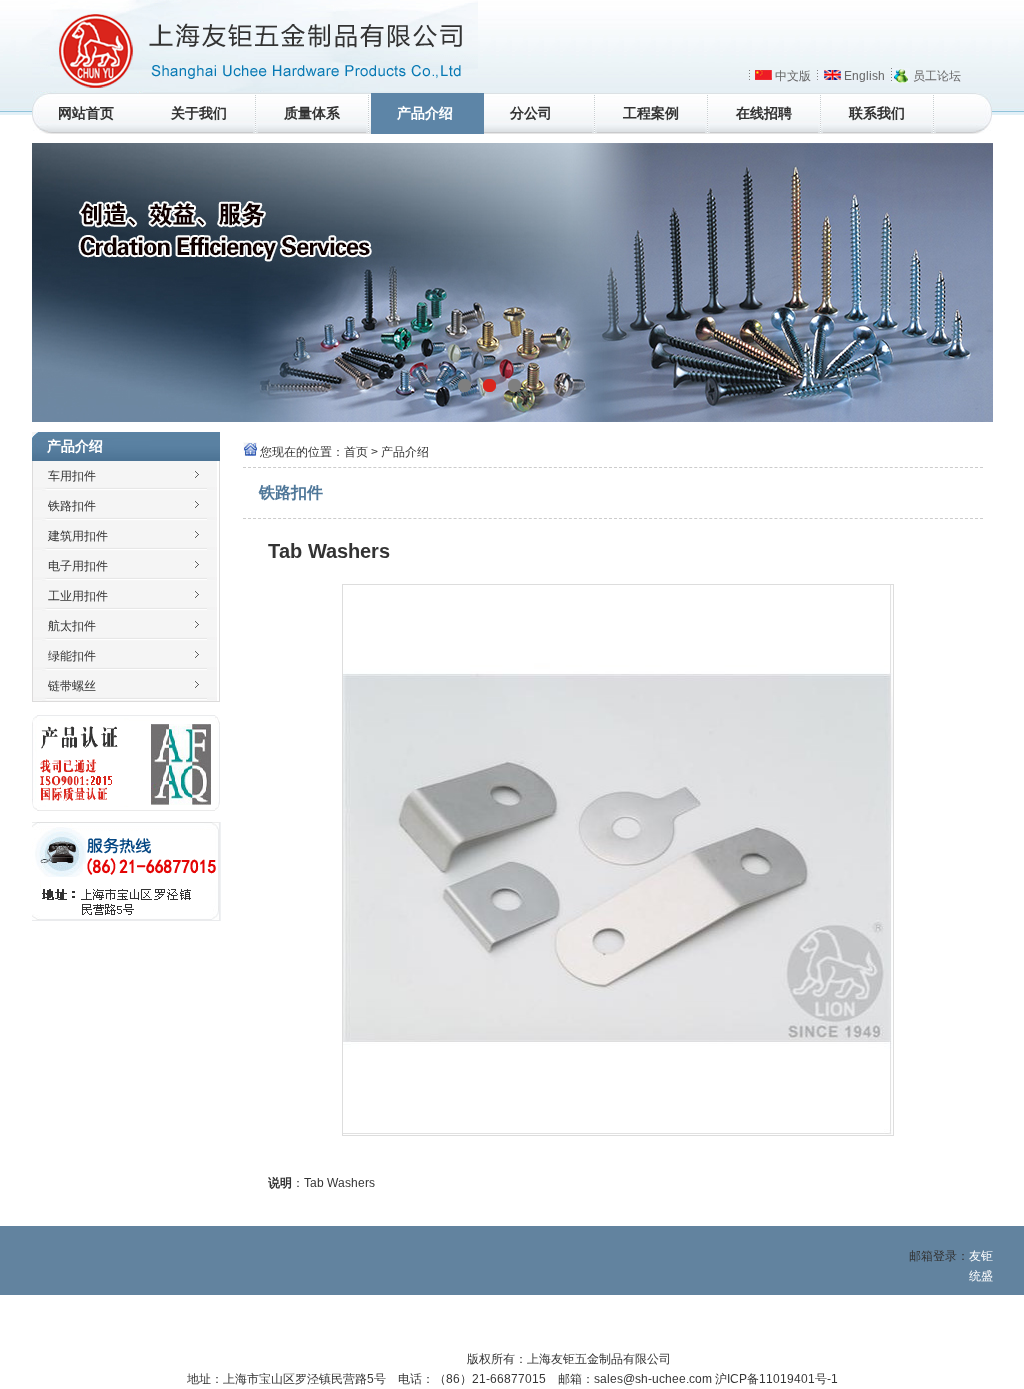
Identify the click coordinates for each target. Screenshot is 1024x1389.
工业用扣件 (78, 596)
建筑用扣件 (78, 536)
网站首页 (86, 113)
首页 (356, 452)
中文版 (793, 76)
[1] (489, 385)
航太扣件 (72, 626)
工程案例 (651, 113)
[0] (464, 385)
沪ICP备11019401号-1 (776, 1379)
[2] (514, 385)
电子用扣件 (78, 566)
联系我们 (877, 113)
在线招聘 (764, 113)
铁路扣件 (72, 506)
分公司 (531, 113)
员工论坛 (937, 76)
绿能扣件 (72, 656)
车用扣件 (72, 476)
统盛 (981, 1276)
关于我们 (199, 113)
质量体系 (312, 113)
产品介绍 (425, 113)
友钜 (981, 1256)
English (864, 76)
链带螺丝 (72, 686)
